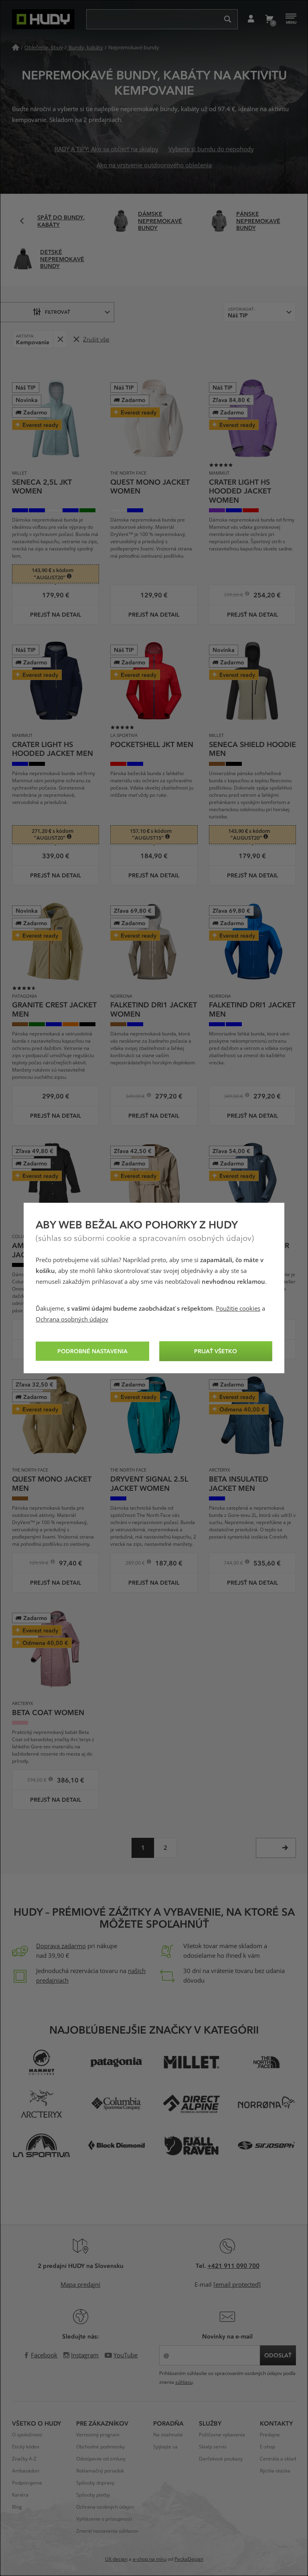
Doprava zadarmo (61, 1946)
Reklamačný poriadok (100, 2471)
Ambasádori (26, 2471)
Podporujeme (27, 2483)
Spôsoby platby (93, 2495)
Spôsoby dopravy (95, 2483)
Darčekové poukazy (221, 2459)
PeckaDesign (189, 2559)
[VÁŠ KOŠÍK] (269, 19)
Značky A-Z (24, 2459)
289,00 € (136, 1564)
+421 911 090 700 (233, 2265)
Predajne (270, 2435)
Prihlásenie (251, 19)
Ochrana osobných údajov (72, 1319)
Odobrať (60, 339)
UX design (116, 2559)
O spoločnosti (27, 2435)
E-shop (267, 2447)
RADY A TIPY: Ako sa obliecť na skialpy (106, 149)
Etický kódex (26, 2447)
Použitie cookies (238, 1309)
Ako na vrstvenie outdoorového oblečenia (154, 165)
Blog (17, 2507)
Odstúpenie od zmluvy (101, 2459)
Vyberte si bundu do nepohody (211, 149)
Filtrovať (58, 312)
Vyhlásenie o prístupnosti (104, 2519)
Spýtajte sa (165, 2447)
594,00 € (37, 1781)
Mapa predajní (80, 2285)
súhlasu (184, 2382)
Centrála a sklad (278, 2459)
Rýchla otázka (275, 2471)
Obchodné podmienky (100, 2447)
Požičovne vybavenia (222, 2435)
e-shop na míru (150, 2559)
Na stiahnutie (168, 2435)
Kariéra (20, 2495)
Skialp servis (213, 2447)
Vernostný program (98, 2435)
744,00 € (234, 1564)
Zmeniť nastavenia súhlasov (107, 2531)
